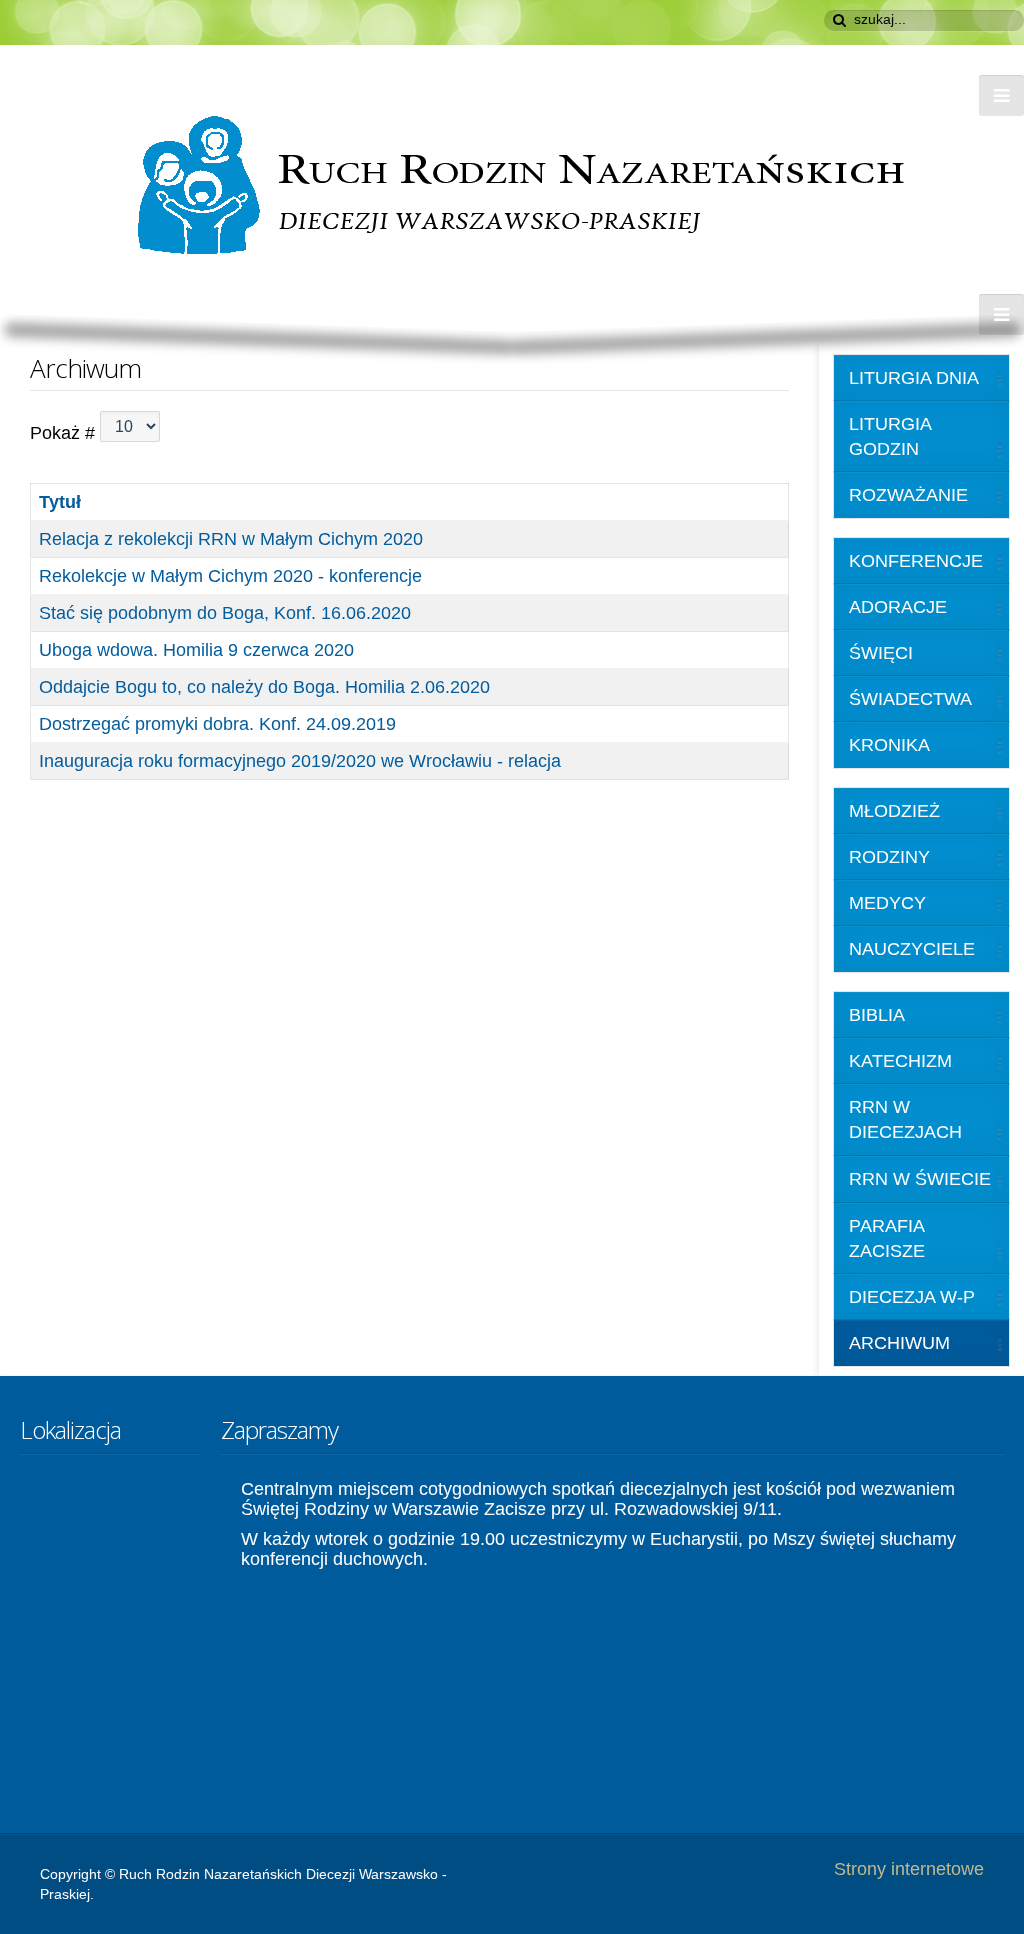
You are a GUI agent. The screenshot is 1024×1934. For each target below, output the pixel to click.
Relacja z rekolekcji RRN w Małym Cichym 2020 (231, 539)
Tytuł (60, 502)
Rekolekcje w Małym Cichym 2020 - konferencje (230, 576)
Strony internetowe (909, 1869)
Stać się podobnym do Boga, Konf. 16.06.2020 (225, 613)
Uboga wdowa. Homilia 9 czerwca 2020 (196, 650)
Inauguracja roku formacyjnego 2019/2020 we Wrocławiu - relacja (300, 761)
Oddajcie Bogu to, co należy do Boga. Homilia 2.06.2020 (264, 687)
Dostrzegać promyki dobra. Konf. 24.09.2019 (217, 724)
